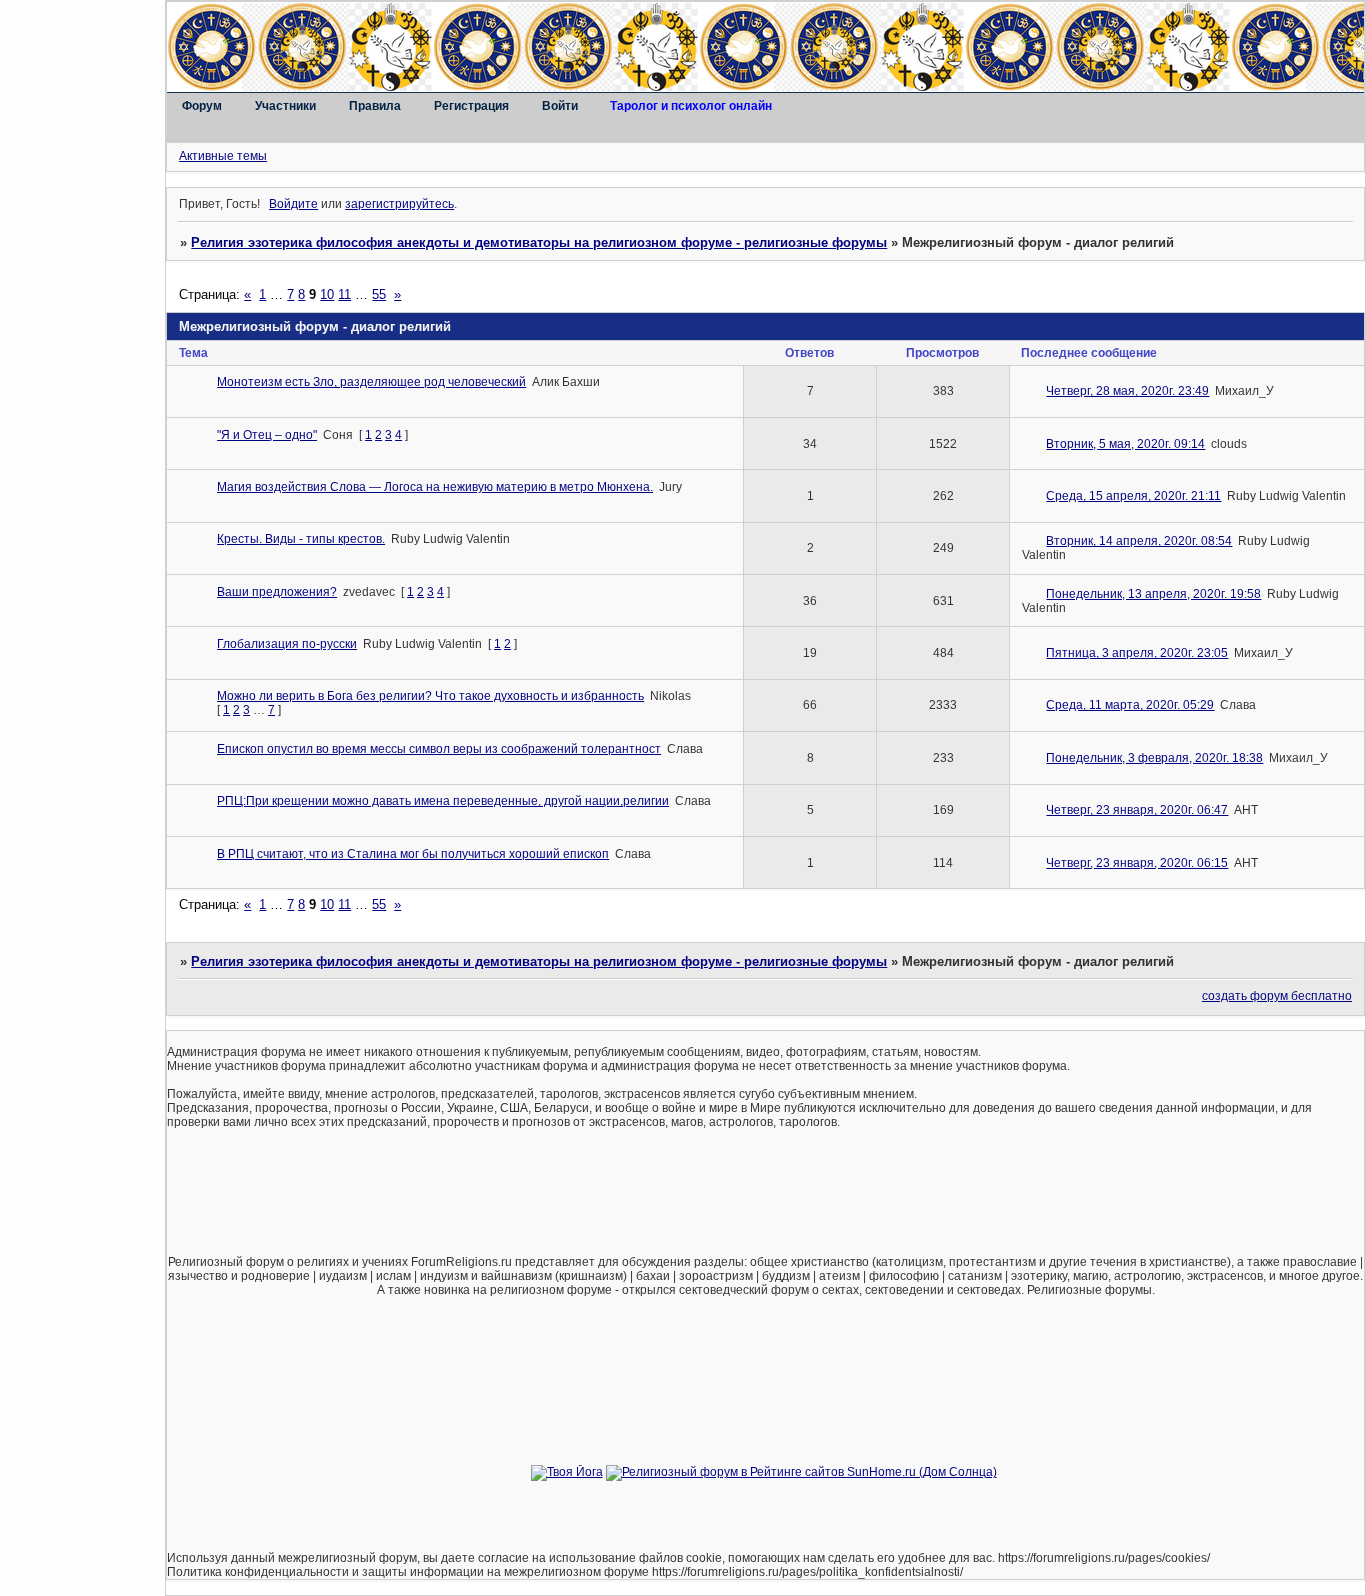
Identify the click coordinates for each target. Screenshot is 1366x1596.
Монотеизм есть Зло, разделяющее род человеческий (371, 382)
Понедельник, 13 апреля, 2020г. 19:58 (1153, 594)
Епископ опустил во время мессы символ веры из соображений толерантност (439, 749)
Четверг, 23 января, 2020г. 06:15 (1137, 863)
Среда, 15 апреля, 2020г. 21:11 (1133, 496)
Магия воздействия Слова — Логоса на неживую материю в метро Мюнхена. (435, 487)
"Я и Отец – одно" (267, 435)
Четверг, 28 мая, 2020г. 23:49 (1127, 391)
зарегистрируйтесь (399, 204)
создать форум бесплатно (1277, 996)
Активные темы (223, 156)
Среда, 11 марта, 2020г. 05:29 (1130, 705)
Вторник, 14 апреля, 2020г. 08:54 (1139, 541)
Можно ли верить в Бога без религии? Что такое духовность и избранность (430, 696)
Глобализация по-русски (287, 644)
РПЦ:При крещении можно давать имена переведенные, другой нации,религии (443, 801)
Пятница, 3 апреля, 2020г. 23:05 (1137, 653)
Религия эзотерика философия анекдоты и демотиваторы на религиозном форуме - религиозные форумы (539, 242)
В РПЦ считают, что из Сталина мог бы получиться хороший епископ (413, 854)
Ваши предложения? (277, 592)
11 (344, 294)
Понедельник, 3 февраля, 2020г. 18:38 (1154, 758)
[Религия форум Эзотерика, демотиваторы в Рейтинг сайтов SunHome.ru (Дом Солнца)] (801, 1472)
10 (327, 294)
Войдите (293, 204)
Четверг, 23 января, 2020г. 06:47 (1137, 810)
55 (379, 294)
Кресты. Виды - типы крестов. (301, 539)
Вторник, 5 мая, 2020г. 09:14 (1125, 444)
